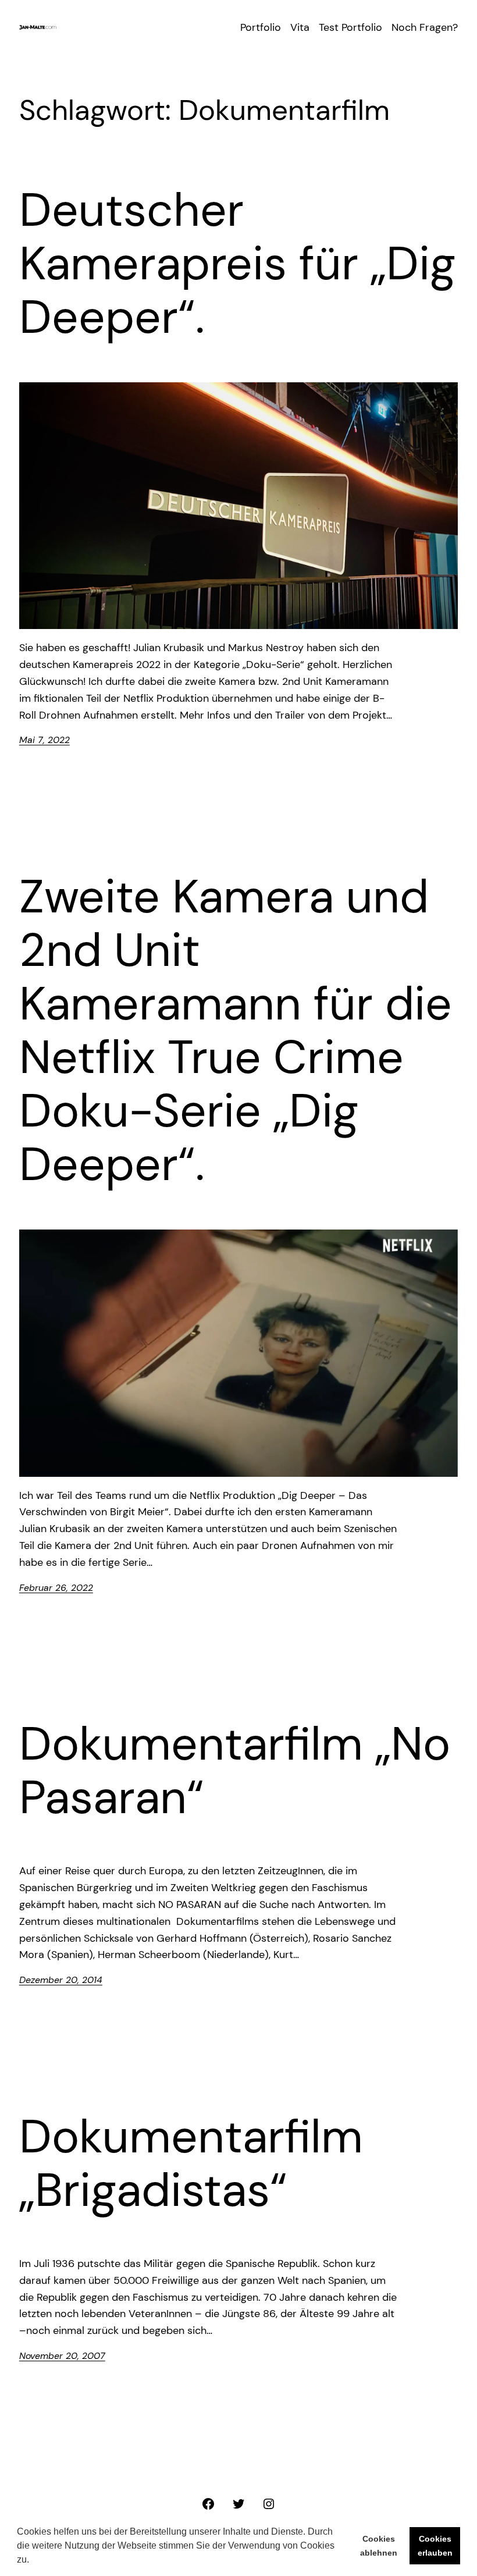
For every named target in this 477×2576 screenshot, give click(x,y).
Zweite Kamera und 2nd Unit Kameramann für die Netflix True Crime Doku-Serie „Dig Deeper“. (236, 1031)
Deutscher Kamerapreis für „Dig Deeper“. (237, 264)
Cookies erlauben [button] (435, 2546)
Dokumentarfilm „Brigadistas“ (191, 2163)
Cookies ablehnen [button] (379, 2546)
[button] (33, 2561)
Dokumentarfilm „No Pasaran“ (235, 1771)
